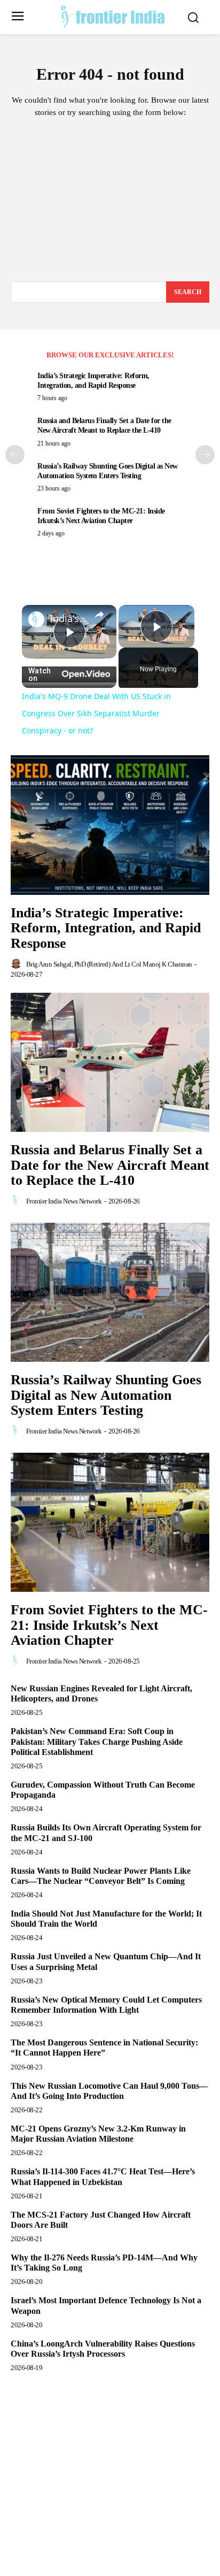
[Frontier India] (113, 16)
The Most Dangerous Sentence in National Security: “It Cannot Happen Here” (104, 2048)
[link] (36, 619)
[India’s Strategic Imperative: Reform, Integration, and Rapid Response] (110, 825)
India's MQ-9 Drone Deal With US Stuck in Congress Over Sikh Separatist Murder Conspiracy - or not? (69, 619)
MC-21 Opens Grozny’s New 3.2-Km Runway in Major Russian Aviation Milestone (98, 2134)
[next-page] (205, 455)
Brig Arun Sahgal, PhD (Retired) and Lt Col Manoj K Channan (109, 964)
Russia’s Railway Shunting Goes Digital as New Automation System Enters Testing (106, 1395)
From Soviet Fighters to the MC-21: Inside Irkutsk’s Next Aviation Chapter (109, 1625)
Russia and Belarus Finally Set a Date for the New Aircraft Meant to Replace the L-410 (110, 1165)
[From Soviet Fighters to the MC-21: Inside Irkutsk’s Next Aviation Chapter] (110, 1522)
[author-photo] (18, 964)
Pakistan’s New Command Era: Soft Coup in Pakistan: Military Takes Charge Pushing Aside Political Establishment (97, 1741)
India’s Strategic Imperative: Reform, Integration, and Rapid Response (106, 928)
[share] (99, 615)
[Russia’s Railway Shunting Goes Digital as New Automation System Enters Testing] (110, 1292)
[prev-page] (15, 455)
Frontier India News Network (64, 1201)
